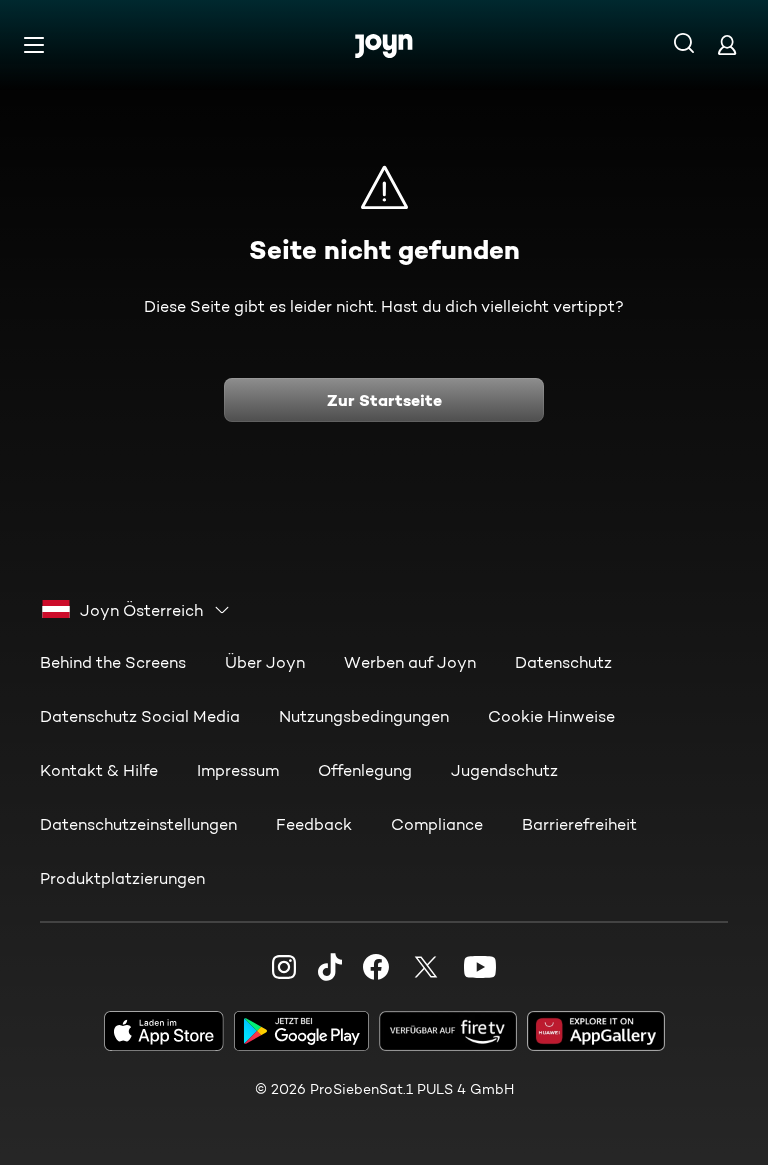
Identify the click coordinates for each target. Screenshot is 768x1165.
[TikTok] (330, 967)
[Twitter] (426, 967)
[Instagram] (284, 967)
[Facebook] (376, 967)
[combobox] (136, 610)
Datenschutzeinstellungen (138, 824)
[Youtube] (480, 967)
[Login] (727, 44)
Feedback (314, 824)
